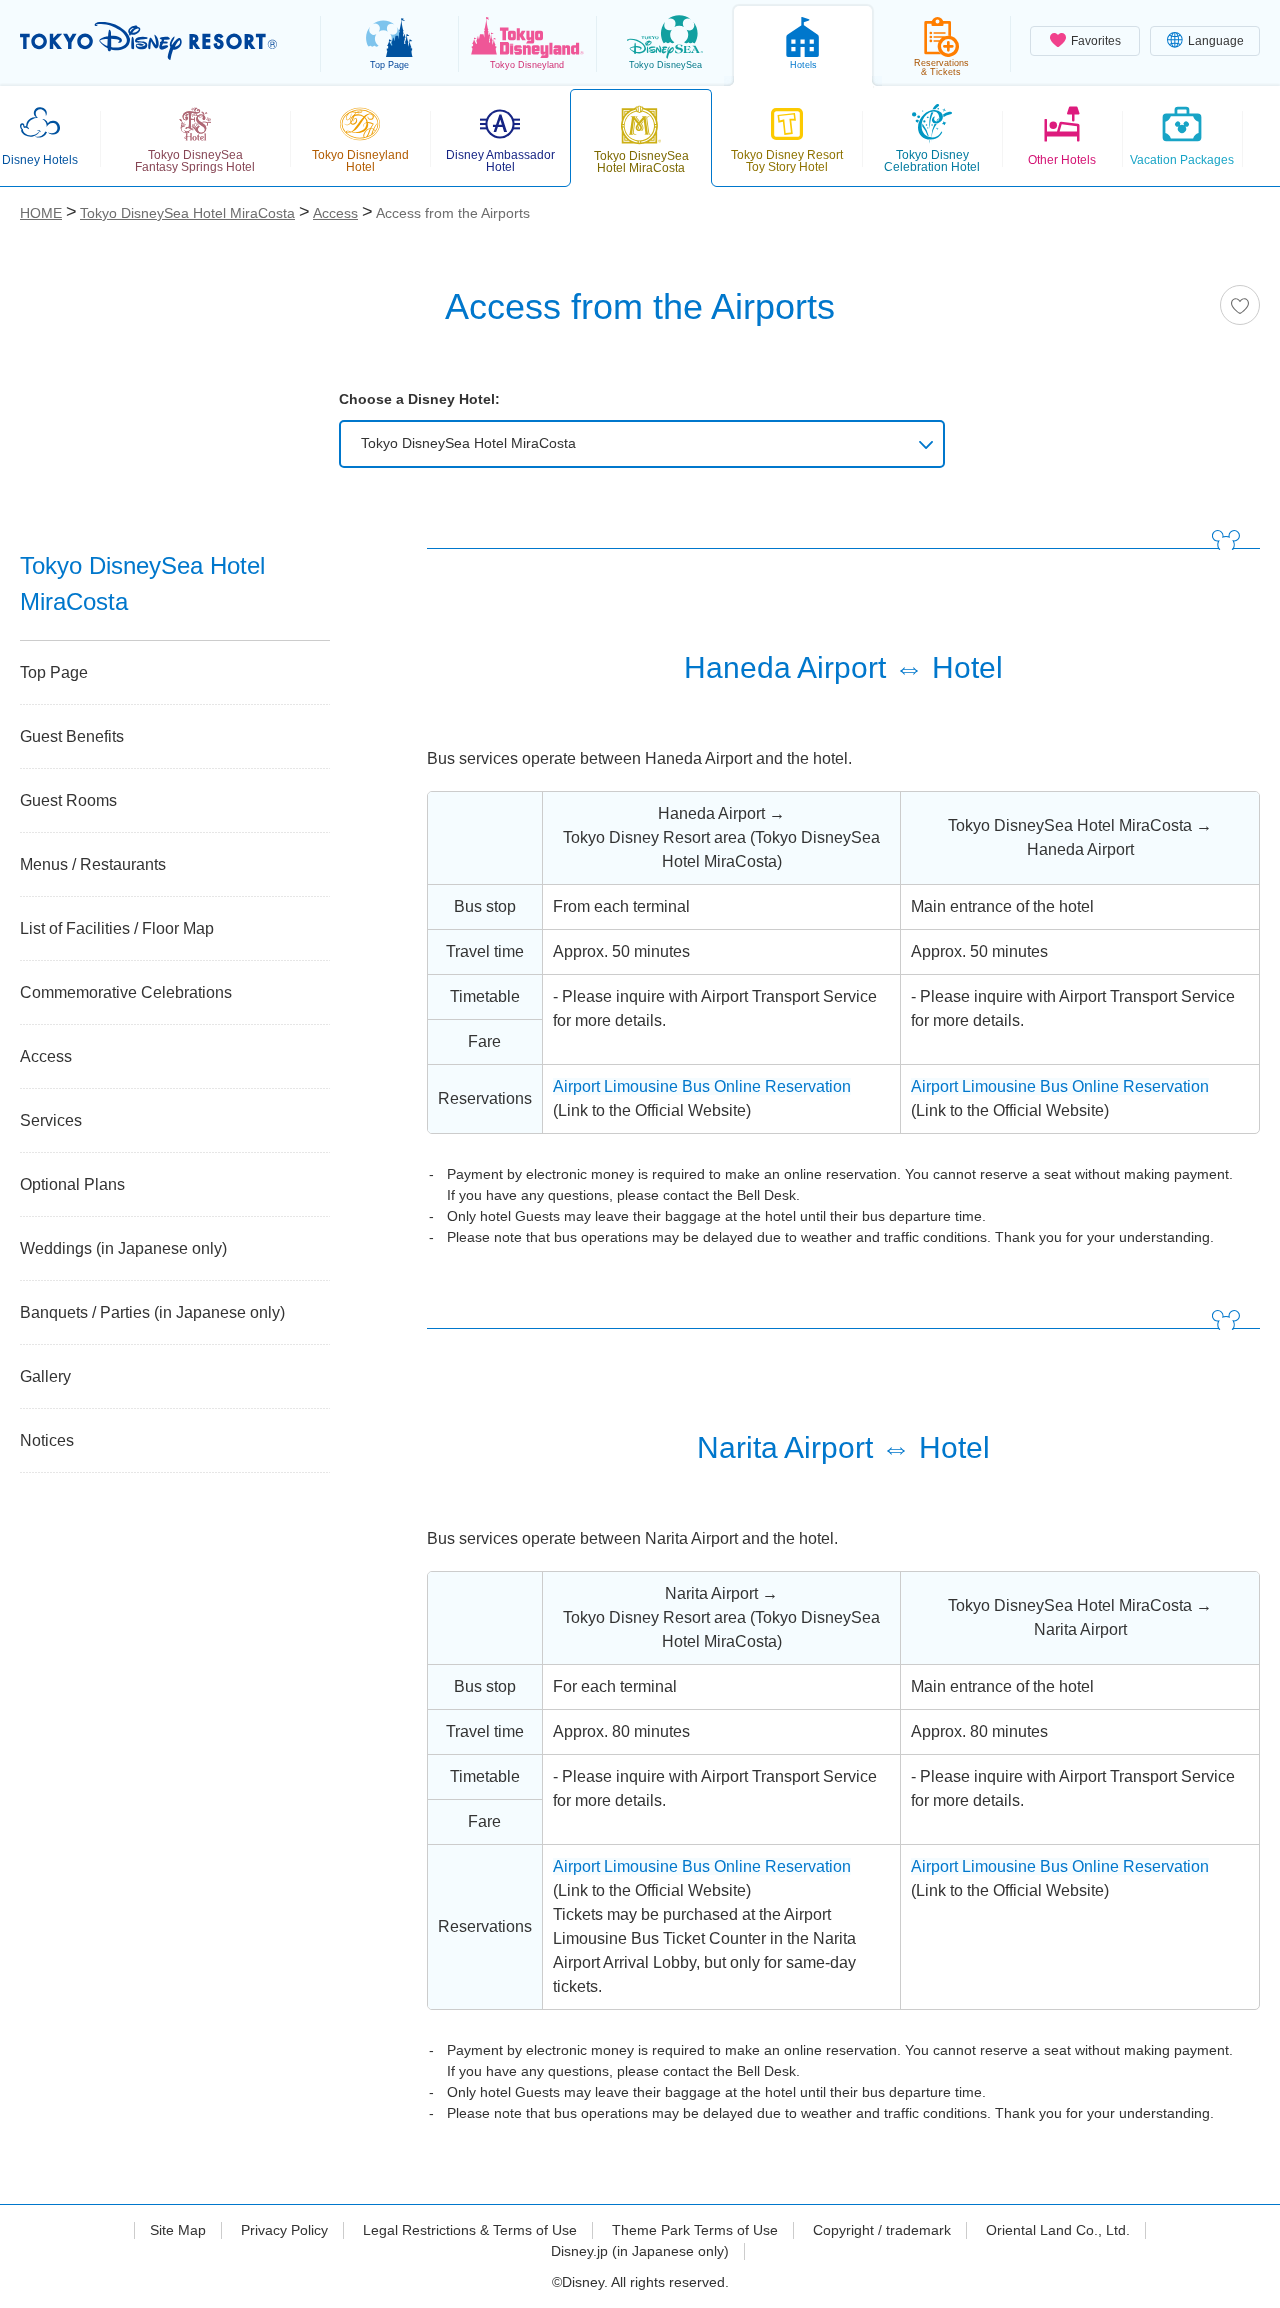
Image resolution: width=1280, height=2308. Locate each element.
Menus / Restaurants (93, 864)
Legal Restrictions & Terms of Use (470, 2230)
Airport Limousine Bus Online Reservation (702, 1086)
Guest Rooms (68, 800)
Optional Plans (72, 1184)
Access (46, 1056)
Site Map (178, 2230)
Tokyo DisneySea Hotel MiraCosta (468, 443)
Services (51, 1120)
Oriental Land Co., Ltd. (1058, 2230)
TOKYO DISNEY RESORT (148, 41)
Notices (47, 1440)
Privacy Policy (284, 2230)
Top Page (54, 672)
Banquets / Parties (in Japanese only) (152, 1312)
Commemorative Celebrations (126, 992)
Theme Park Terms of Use (695, 2230)
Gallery (45, 1376)
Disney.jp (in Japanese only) (640, 2251)
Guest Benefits (72, 736)
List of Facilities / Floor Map (117, 928)
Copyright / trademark (882, 2230)
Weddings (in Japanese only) (123, 1248)
